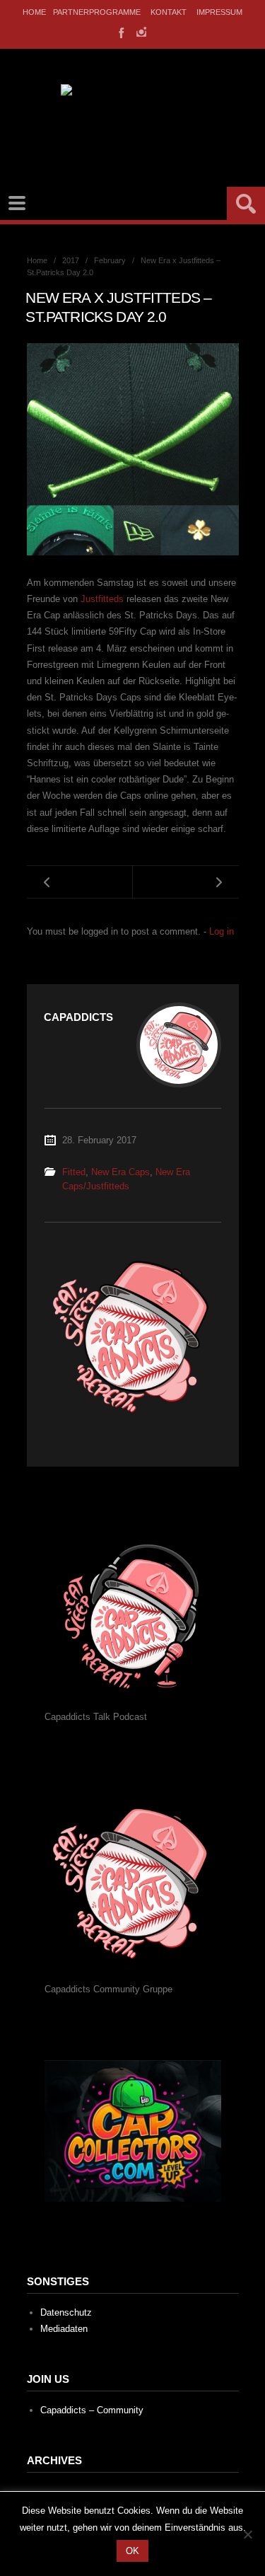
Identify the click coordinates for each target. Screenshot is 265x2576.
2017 (71, 260)
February (110, 260)
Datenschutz (66, 2312)
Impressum (219, 12)
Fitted (74, 1172)
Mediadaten (64, 2329)
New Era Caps (120, 1172)
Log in (222, 931)
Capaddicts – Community (92, 2410)
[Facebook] (120, 32)
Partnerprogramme (97, 12)
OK (132, 2551)
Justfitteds (102, 599)
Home (34, 12)
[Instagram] (141, 32)
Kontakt (169, 12)
